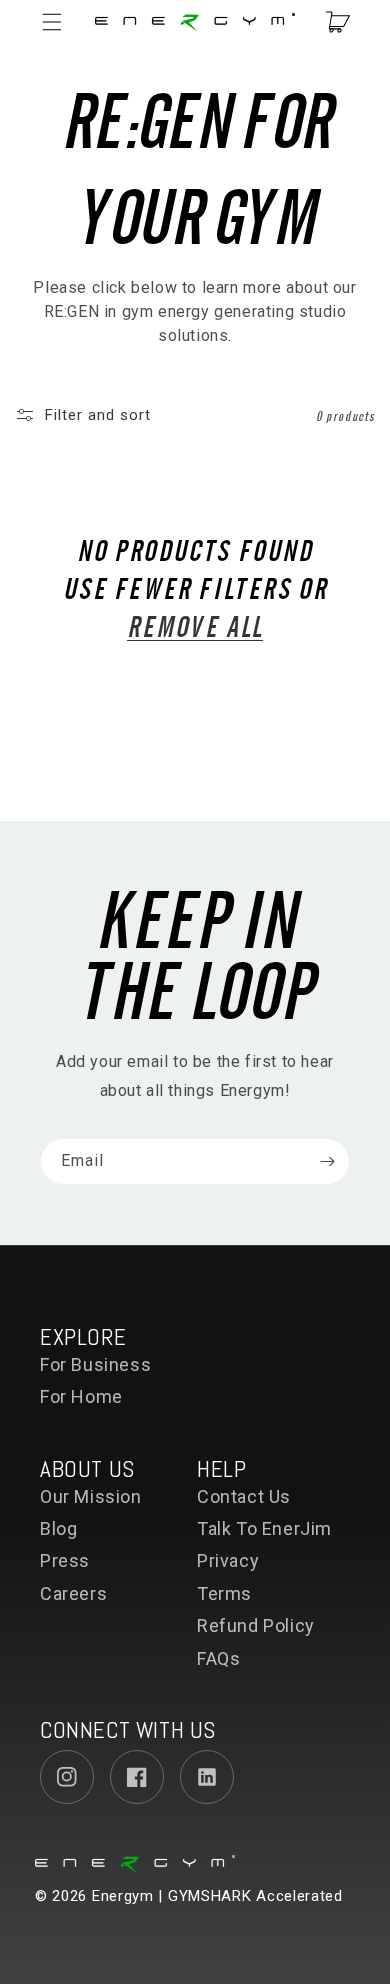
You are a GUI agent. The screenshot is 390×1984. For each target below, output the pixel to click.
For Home (81, 1396)
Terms (224, 1593)
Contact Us (244, 1496)
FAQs (218, 1658)
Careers (73, 1593)
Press (65, 1560)
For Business (95, 1364)
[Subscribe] (327, 1161)
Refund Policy (256, 1625)
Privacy (228, 1560)
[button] (62, 22)
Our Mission (91, 1496)
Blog (58, 1528)
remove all (195, 625)
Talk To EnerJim (264, 1528)
